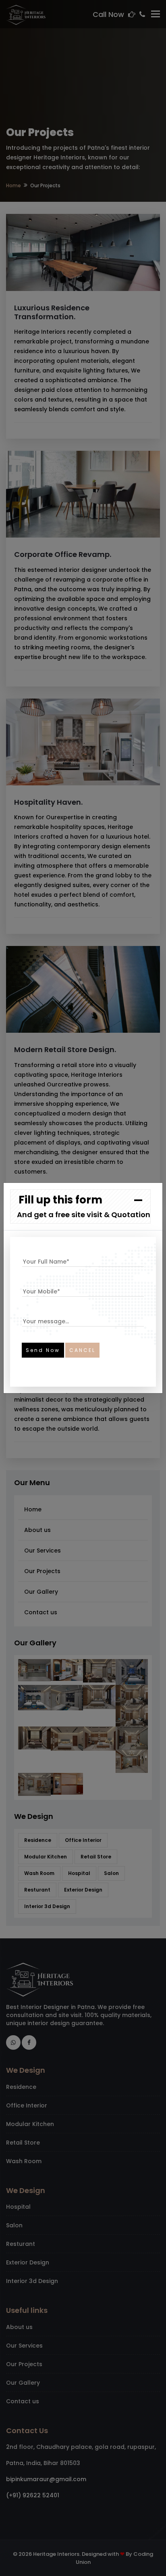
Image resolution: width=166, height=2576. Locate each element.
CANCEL (82, 1350)
